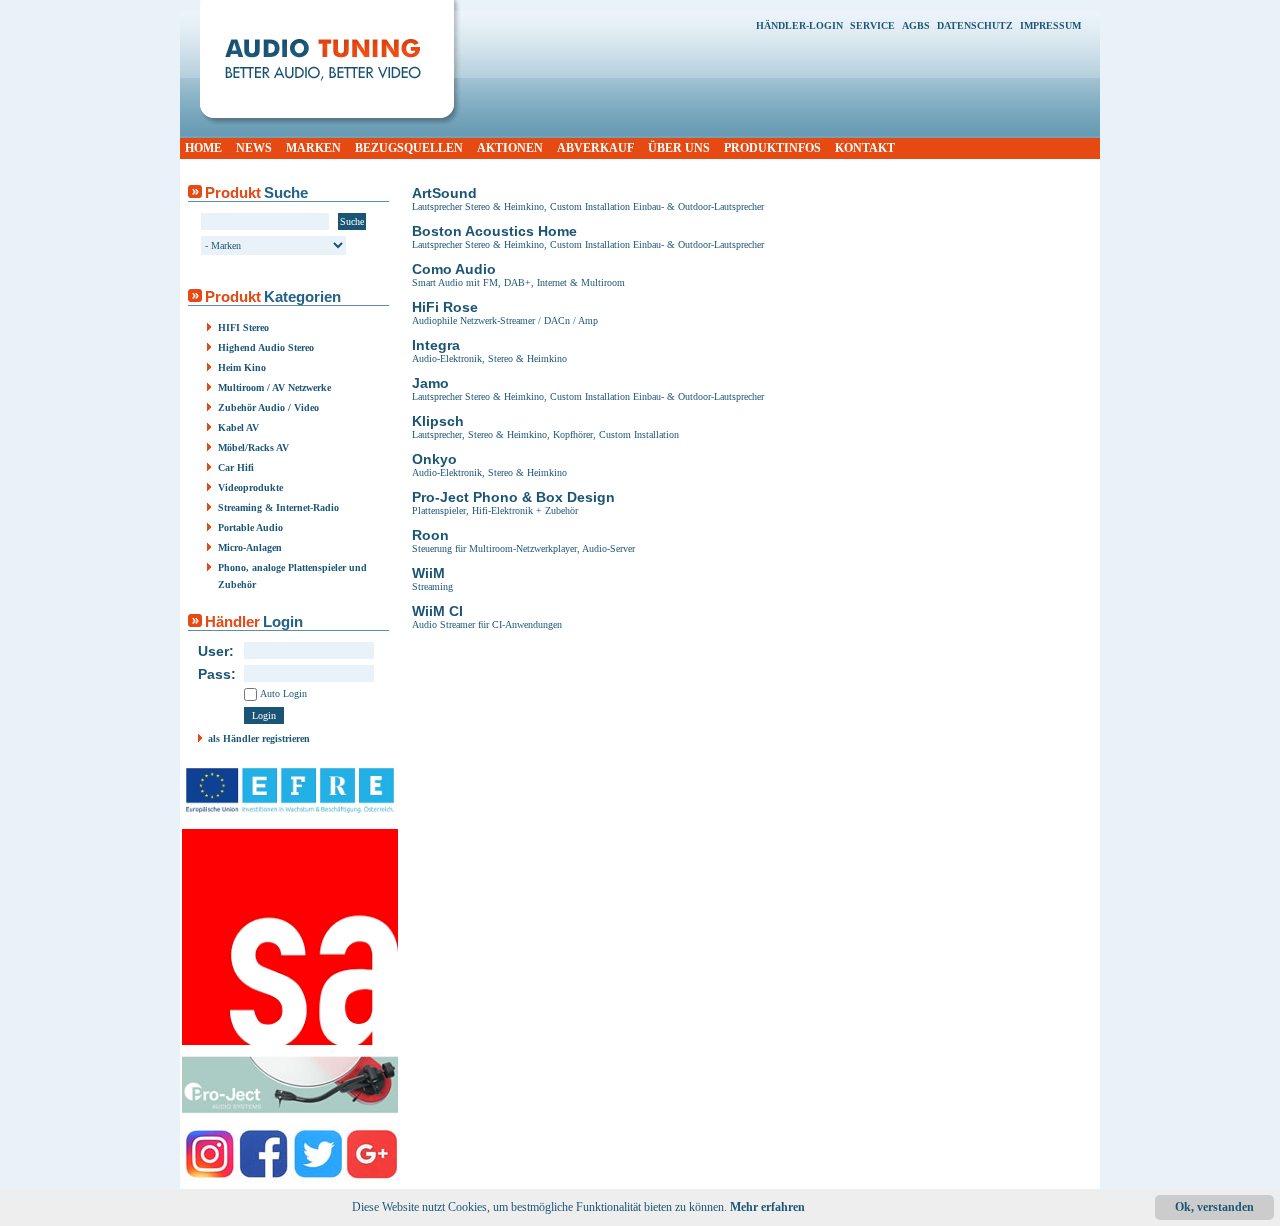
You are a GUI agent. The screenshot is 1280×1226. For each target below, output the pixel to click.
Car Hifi (236, 467)
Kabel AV (238, 427)
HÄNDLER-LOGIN (799, 25)
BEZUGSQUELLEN (409, 148)
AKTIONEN (510, 148)
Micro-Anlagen (250, 547)
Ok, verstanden (1214, 1207)
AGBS (916, 25)
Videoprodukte (250, 487)
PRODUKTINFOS (772, 148)
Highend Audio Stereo (266, 347)
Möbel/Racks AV (253, 447)
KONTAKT (865, 148)
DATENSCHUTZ (975, 25)
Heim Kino (242, 367)
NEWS (254, 148)
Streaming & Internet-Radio (278, 507)
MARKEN (313, 148)
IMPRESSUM (1050, 25)
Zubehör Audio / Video (268, 407)
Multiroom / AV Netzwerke (274, 387)
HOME (203, 148)
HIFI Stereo (243, 327)
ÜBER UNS (679, 148)
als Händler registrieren (259, 738)
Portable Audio (250, 527)
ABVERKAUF (595, 148)
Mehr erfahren (767, 1207)
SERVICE (872, 25)
